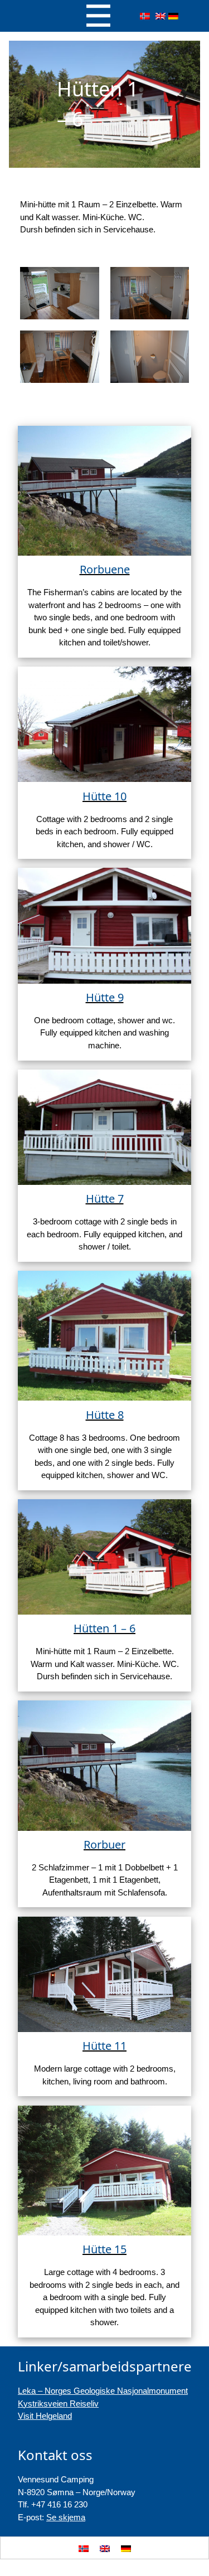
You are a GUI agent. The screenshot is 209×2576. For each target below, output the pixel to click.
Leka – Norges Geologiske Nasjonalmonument (103, 2391)
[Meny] (98, 16)
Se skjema (66, 2517)
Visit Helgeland (45, 2416)
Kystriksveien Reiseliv (58, 2404)
